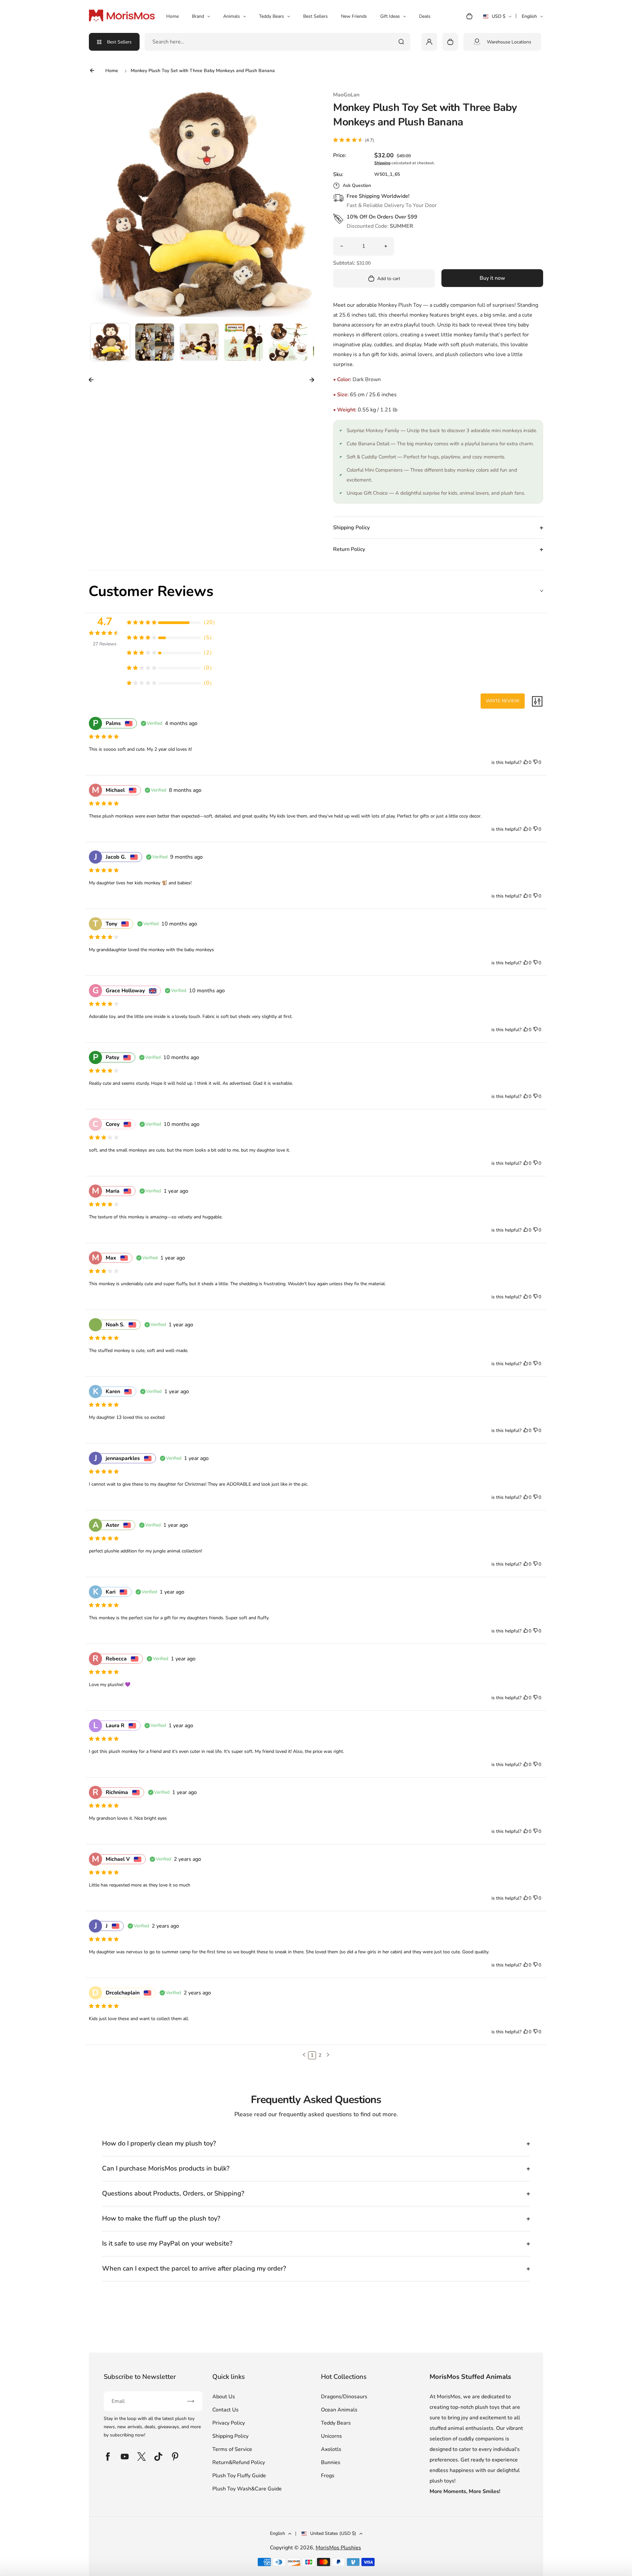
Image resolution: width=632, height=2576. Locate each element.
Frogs (328, 2476)
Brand (198, 16)
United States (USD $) (333, 2533)
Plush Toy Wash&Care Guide (247, 2489)
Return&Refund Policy (239, 2462)
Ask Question (357, 185)
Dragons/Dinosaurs (344, 2397)
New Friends (354, 16)
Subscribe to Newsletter (140, 2377)
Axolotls (331, 2449)
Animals (232, 16)
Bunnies (331, 2462)
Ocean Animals (339, 2410)
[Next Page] (328, 2055)
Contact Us (225, 2410)
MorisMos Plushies (338, 2548)
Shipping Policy (230, 2436)
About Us (224, 2397)
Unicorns (331, 2436)
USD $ (497, 18)
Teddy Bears (272, 16)
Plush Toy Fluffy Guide (239, 2476)
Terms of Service (232, 2449)
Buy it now (492, 278)
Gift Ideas (390, 16)
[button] (110, 343)
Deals (425, 16)
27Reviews (105, 644)
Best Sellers (316, 16)
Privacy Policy (229, 2423)
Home (172, 16)
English (529, 16)
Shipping (382, 163)
